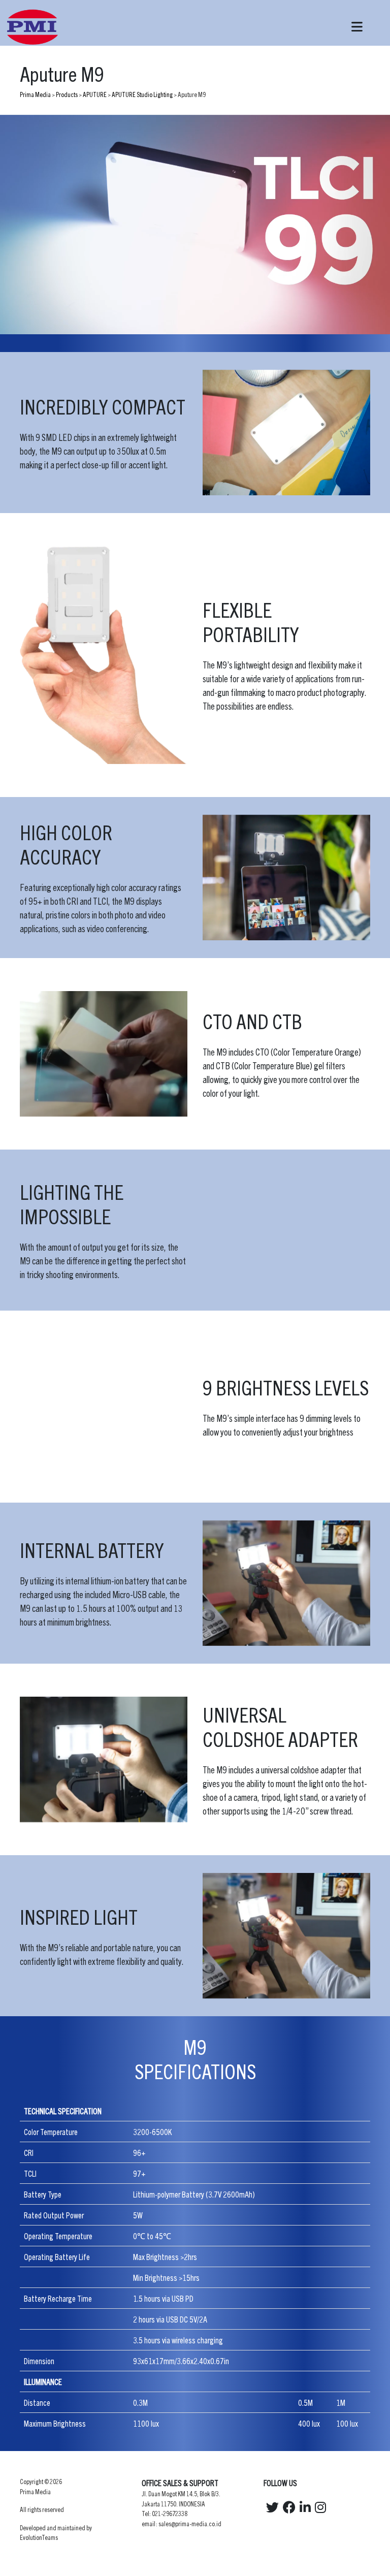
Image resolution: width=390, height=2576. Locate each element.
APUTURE (95, 94)
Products (67, 94)
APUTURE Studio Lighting (142, 94)
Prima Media (35, 94)
